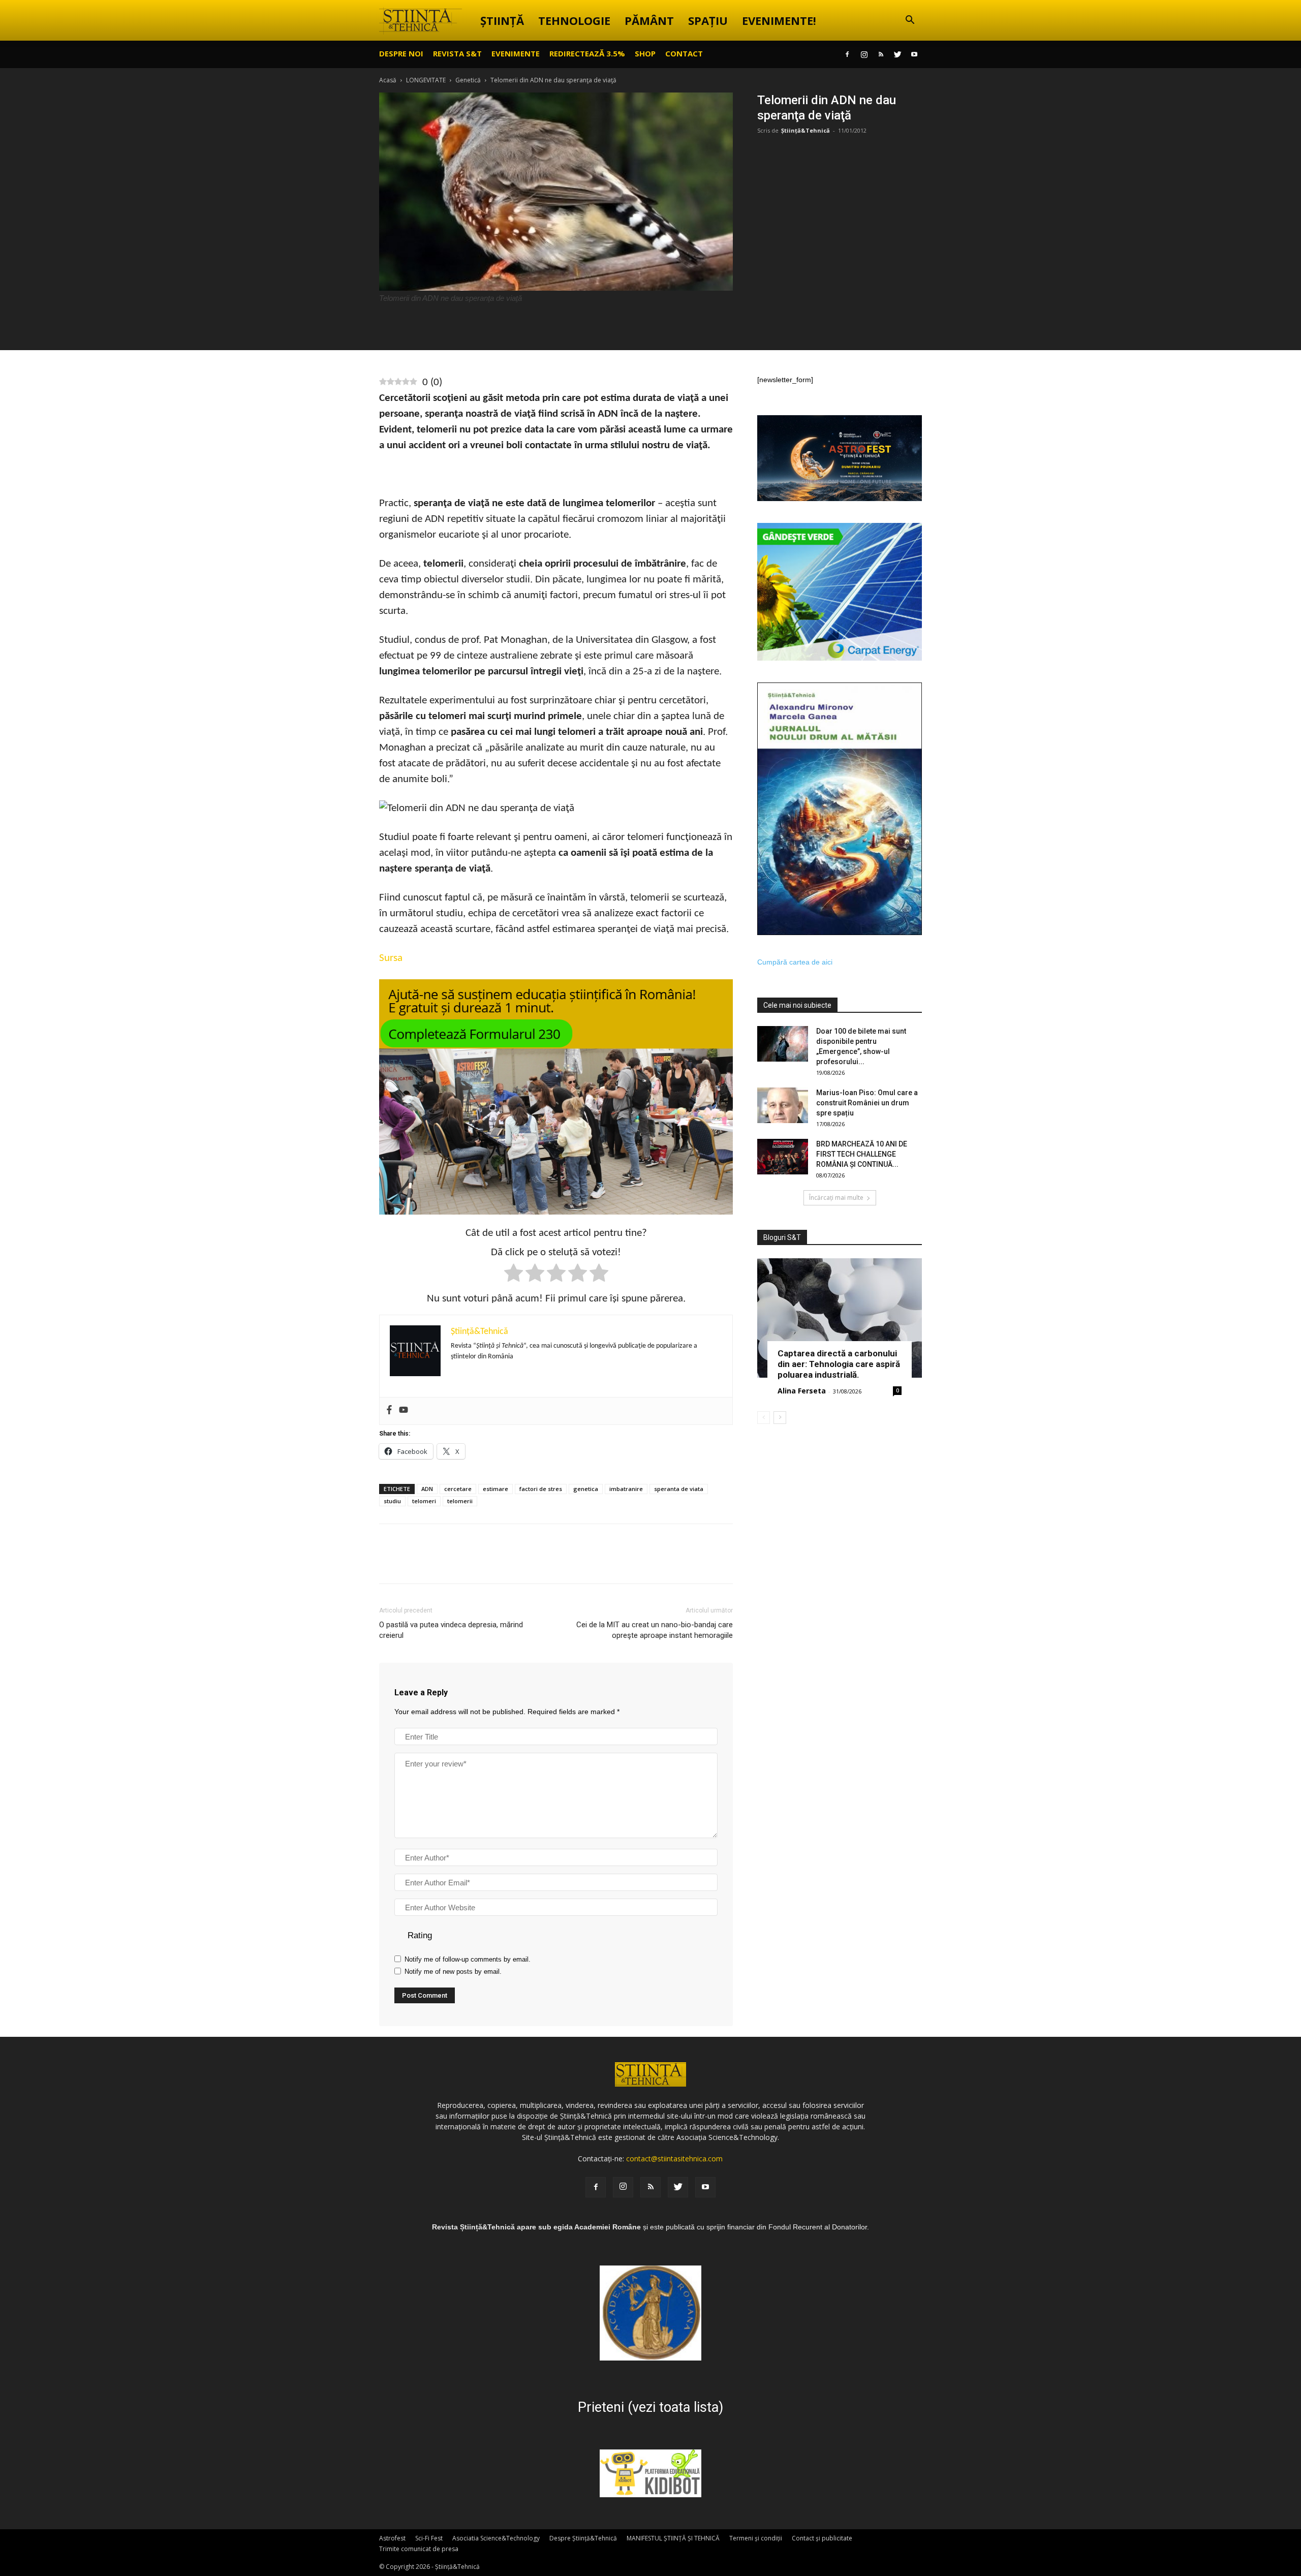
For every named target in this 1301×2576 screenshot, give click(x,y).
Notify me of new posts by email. (453, 1972)
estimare (495, 1489)
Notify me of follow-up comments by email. (468, 1959)
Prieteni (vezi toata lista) (650, 2407)
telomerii (460, 1501)
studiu (392, 1501)
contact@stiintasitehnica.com (674, 2159)
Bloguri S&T (782, 1237)
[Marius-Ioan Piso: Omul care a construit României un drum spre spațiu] (783, 1105)
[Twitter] (897, 54)
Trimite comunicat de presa (419, 2549)
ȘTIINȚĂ (502, 20)
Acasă (388, 80)
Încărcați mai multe (836, 1198)
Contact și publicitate (822, 2538)
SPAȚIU (708, 20)
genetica (586, 1489)
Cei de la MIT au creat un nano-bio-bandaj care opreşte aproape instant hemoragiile (655, 1630)
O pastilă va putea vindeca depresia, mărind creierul (451, 1630)
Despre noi (401, 53)
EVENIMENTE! (779, 20)
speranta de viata (679, 1489)
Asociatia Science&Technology (496, 2538)
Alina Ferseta (802, 1391)
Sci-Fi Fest (429, 2538)
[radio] (514, 1275)
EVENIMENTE (516, 53)
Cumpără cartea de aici (795, 962)
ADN (427, 1489)
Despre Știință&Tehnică (583, 2538)
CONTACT (684, 53)
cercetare (458, 1489)
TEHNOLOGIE (574, 20)
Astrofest (392, 2538)
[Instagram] (864, 54)
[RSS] (881, 54)
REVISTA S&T (457, 53)
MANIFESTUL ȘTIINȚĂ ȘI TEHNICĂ (673, 2538)
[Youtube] (914, 54)
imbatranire (626, 1489)
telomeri (424, 1501)
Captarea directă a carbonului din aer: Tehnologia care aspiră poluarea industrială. (839, 1364)
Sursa (391, 958)
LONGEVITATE (426, 80)
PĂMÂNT (649, 20)
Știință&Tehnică (806, 130)
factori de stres (541, 1489)
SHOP (645, 53)
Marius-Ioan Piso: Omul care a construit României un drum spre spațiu (867, 1103)
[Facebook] (847, 54)
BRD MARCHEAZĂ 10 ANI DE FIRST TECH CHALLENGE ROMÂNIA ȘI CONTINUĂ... (862, 1154)
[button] (910, 21)
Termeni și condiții (756, 2538)
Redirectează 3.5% (587, 53)
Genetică (468, 80)
